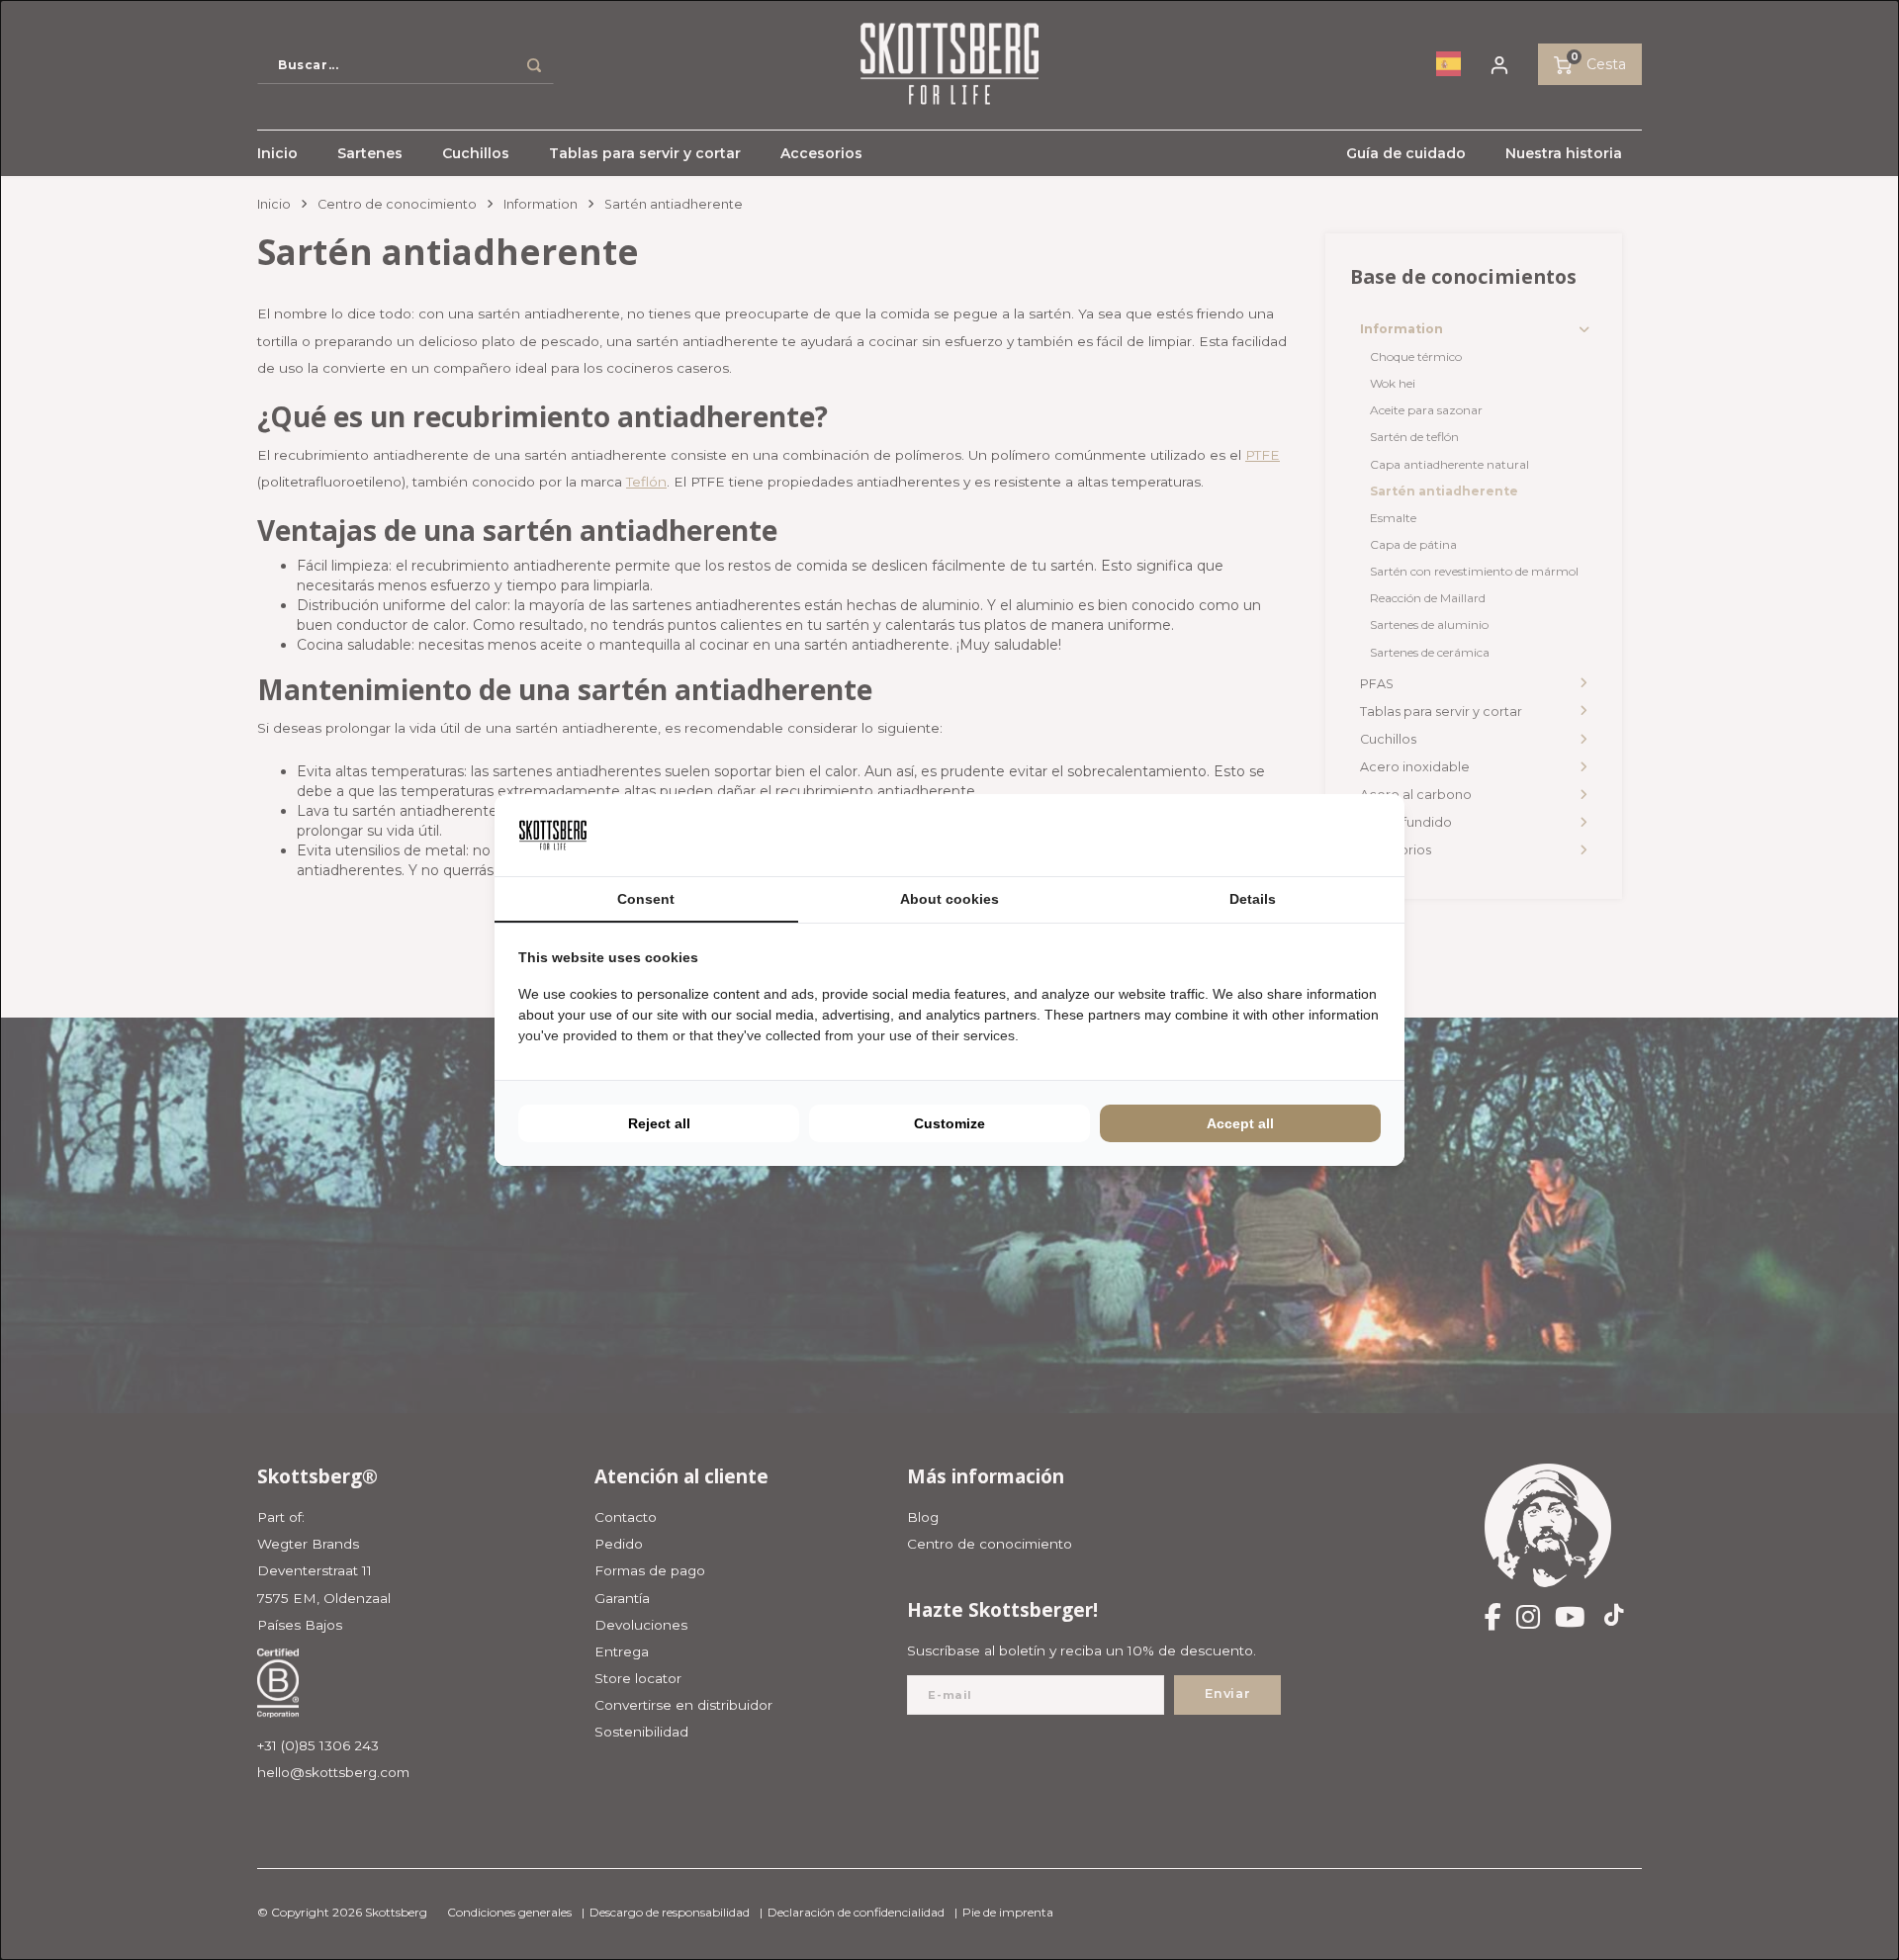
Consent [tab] (646, 899)
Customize (949, 1123)
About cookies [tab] (949, 899)
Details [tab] (1253, 899)
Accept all (1240, 1123)
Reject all (659, 1123)
